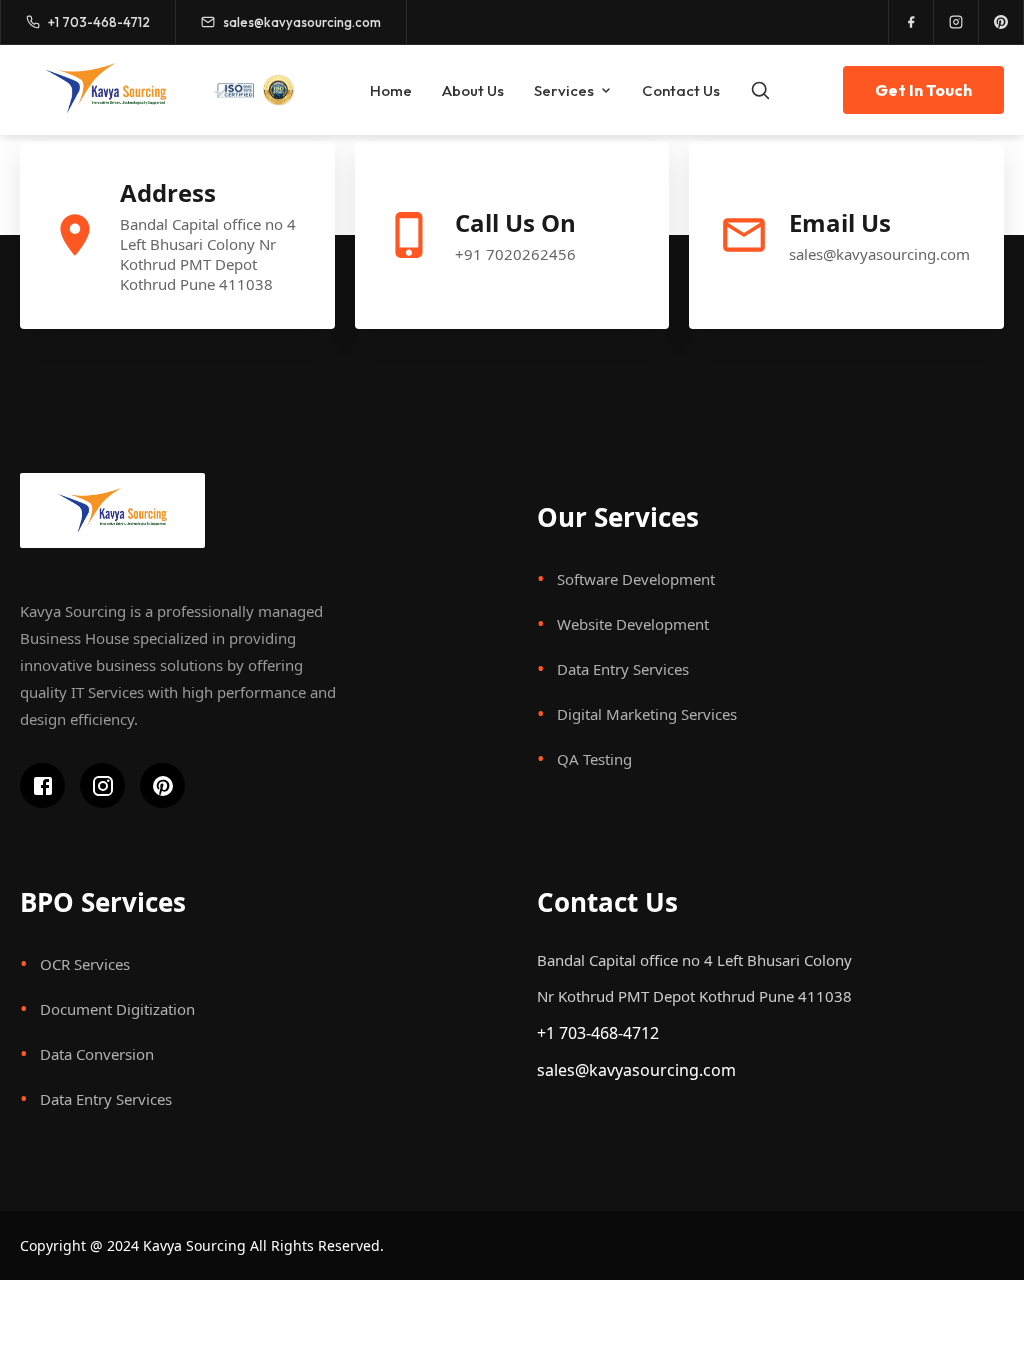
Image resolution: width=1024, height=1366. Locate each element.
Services (564, 90)
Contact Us (681, 90)
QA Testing (594, 759)
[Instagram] (956, 22)
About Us (473, 90)
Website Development (633, 624)
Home (391, 90)
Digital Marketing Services (647, 714)
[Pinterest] (1001, 22)
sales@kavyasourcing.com (879, 254)
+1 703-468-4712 (598, 1033)
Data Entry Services (623, 669)
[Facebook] (911, 22)
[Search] (760, 90)
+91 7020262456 (515, 254)
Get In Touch (923, 90)
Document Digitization (117, 1009)
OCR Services (85, 964)
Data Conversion (97, 1054)
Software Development (636, 579)
